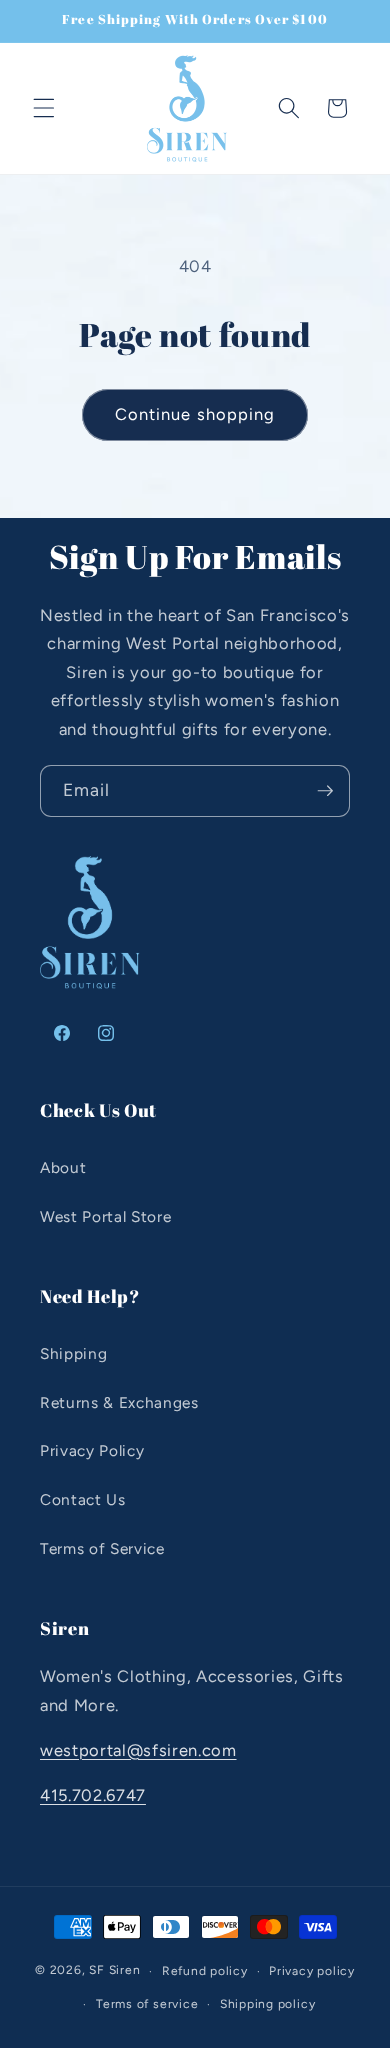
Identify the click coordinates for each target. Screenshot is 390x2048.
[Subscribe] (325, 791)
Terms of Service (102, 1548)
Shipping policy (268, 2004)
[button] (44, 108)
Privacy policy (312, 1971)
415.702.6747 (93, 1795)
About (63, 1167)
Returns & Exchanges (119, 1402)
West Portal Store (105, 1216)
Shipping (73, 1353)
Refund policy (205, 1971)
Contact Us (83, 1499)
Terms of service (147, 2004)
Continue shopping (195, 414)
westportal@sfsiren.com (138, 1750)
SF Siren (114, 1971)
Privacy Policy (92, 1450)
